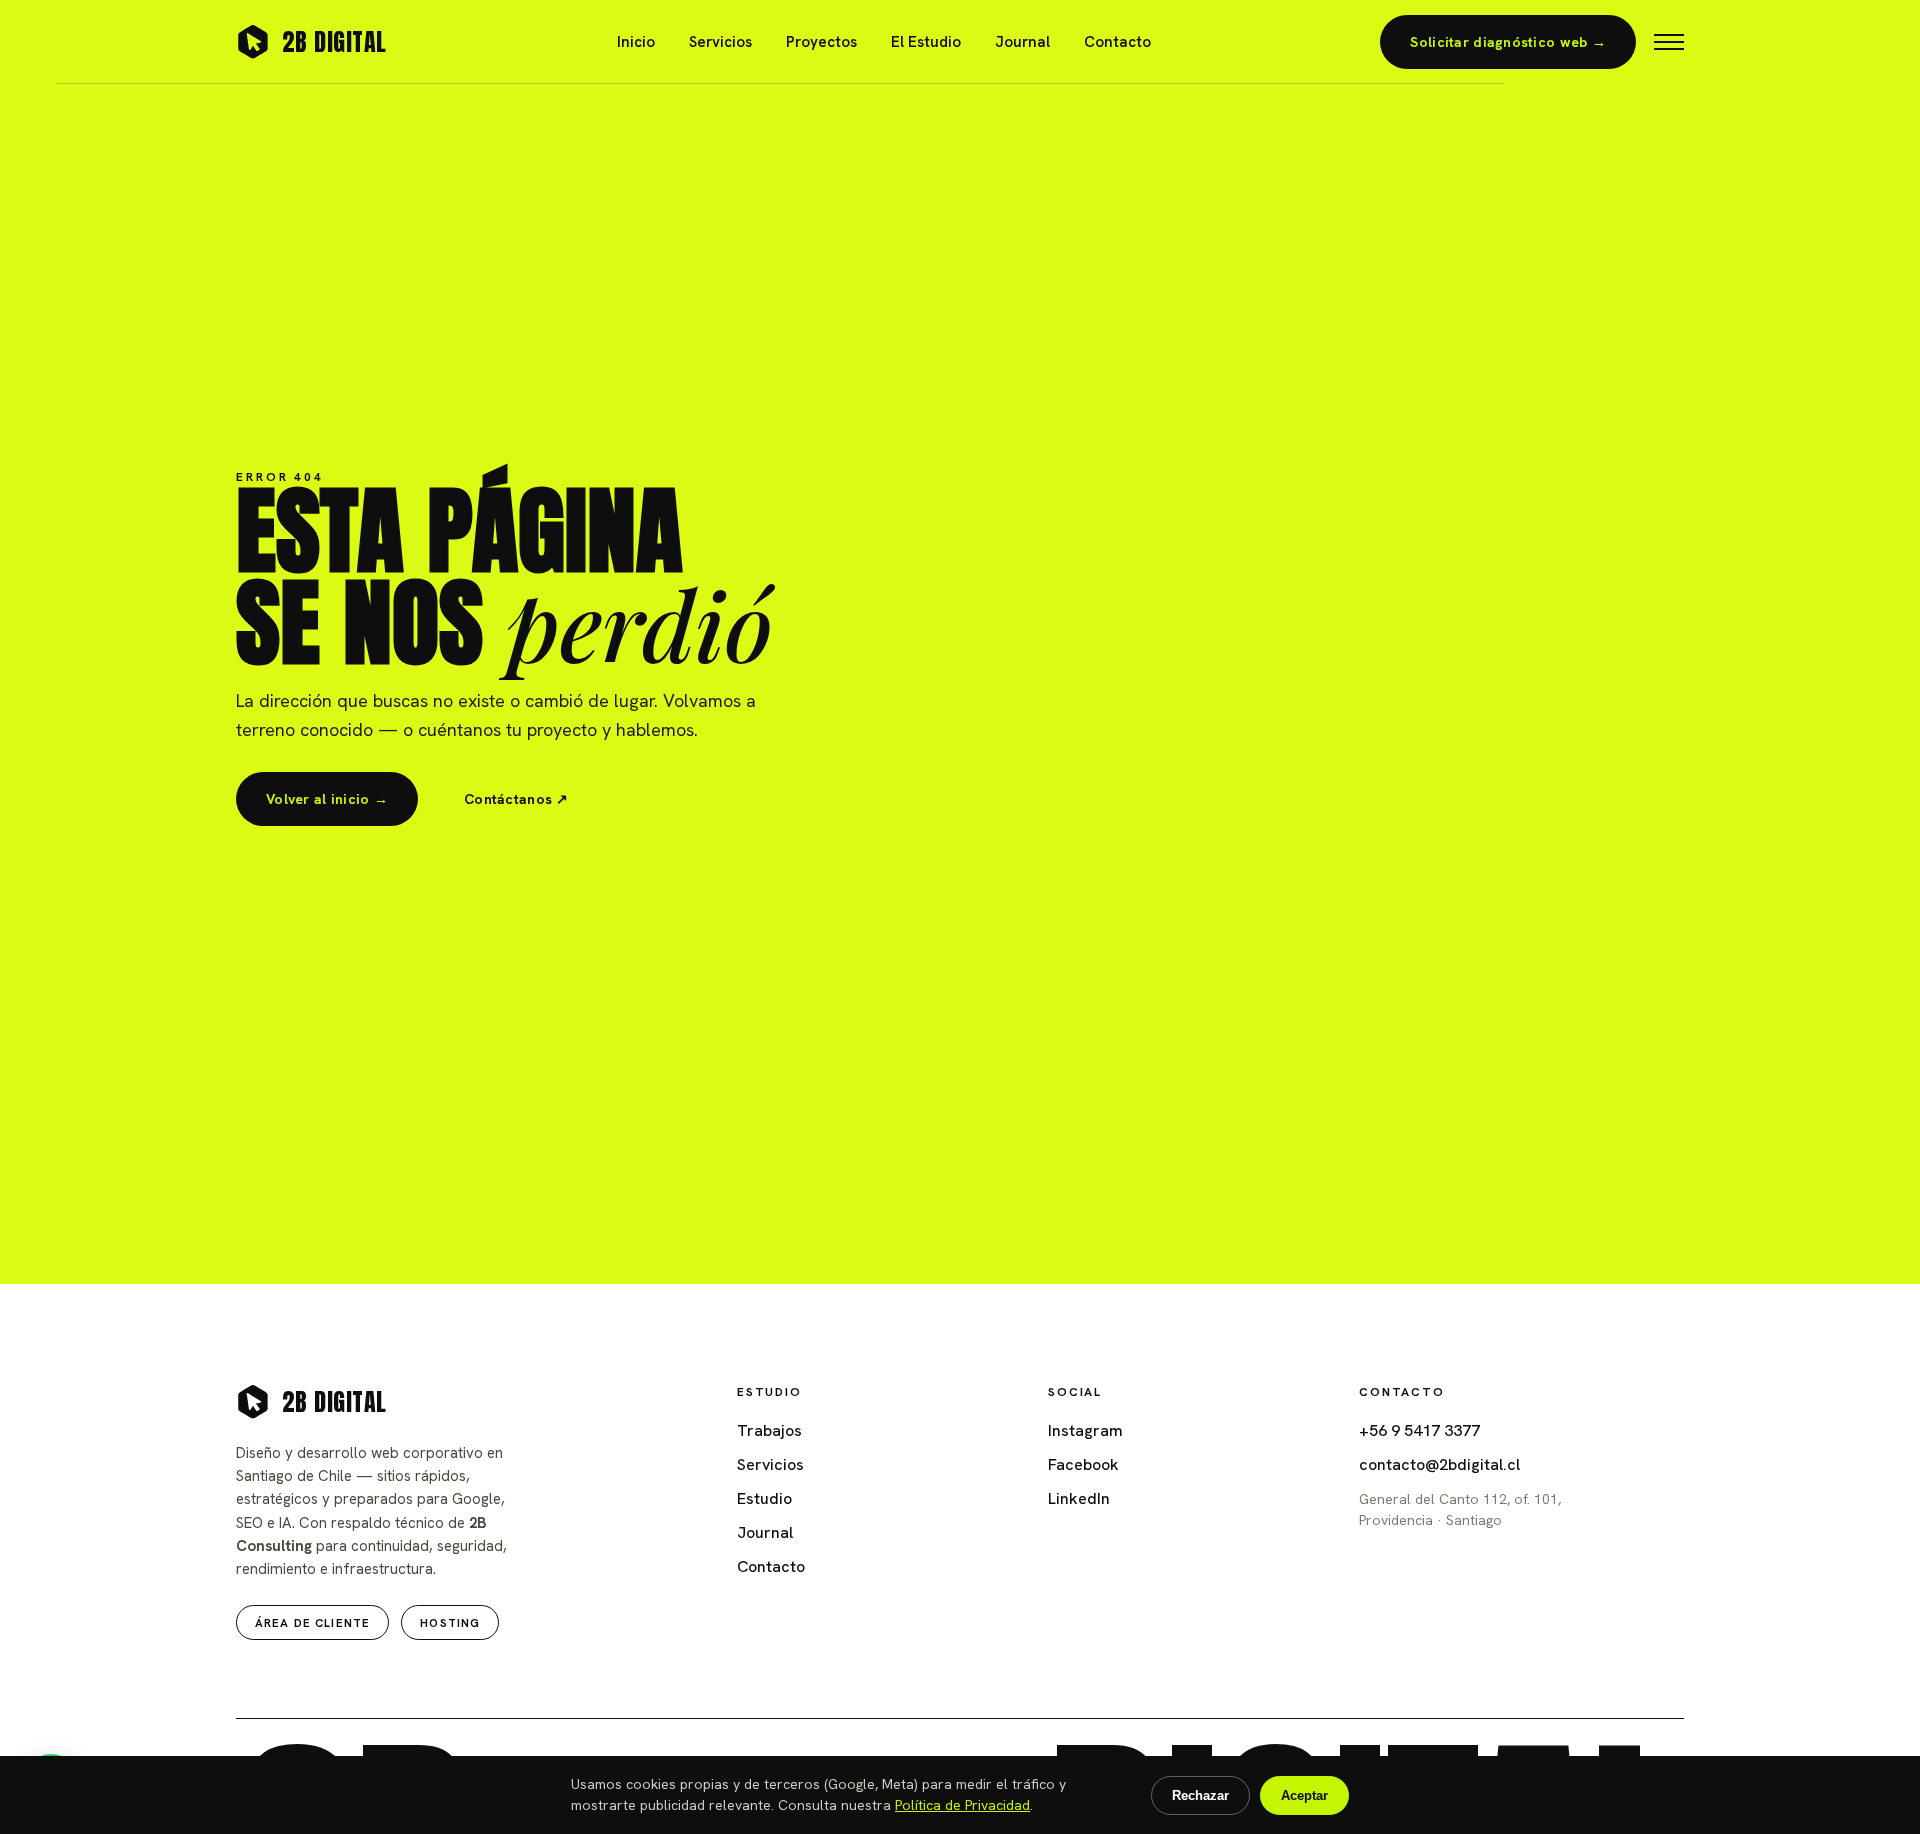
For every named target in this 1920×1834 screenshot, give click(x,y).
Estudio (764, 1498)
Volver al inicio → (327, 799)
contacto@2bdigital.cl (1439, 1464)
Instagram (1085, 1430)
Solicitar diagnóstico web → (1508, 42)
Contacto (1117, 42)
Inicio (636, 42)
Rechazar (1200, 1795)
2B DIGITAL (334, 42)
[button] (1669, 42)
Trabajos (769, 1430)
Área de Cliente (312, 1622)
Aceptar (1304, 1795)
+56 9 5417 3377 (1419, 1430)
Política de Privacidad (962, 1805)
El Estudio (926, 42)
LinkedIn (1079, 1498)
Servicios (720, 42)
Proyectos (821, 42)
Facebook (1083, 1464)
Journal (1022, 42)
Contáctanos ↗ (516, 799)
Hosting (450, 1622)
